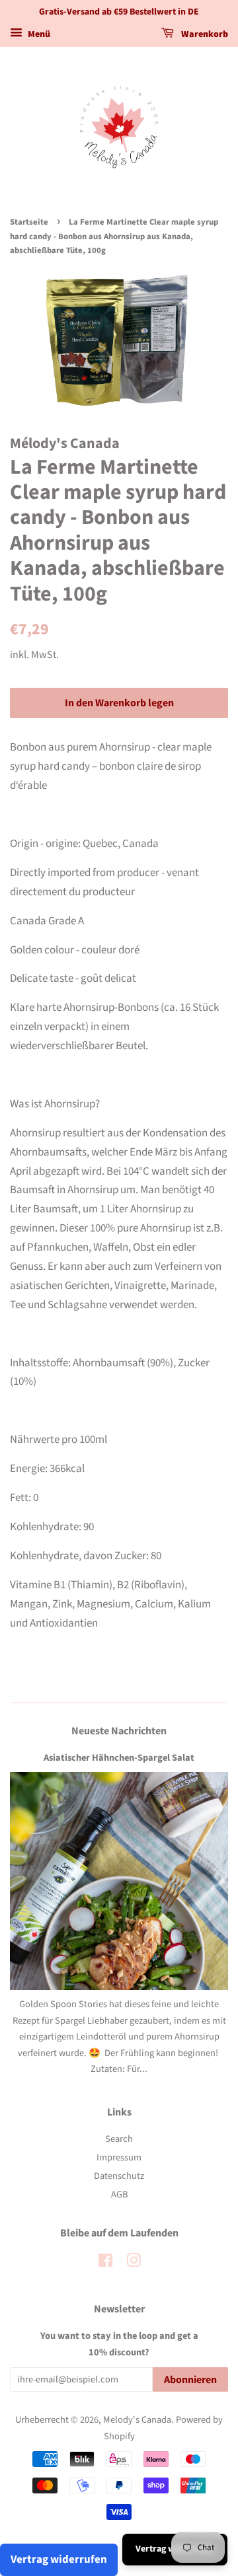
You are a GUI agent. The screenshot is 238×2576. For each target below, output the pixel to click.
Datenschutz (119, 2176)
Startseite (29, 222)
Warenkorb (204, 34)
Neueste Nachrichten (119, 1731)
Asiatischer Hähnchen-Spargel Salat (119, 1758)
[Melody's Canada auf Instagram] (134, 2263)
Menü (38, 34)
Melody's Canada (137, 2420)
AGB (119, 2194)
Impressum (119, 2157)
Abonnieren (190, 2380)
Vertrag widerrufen (59, 2559)
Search (119, 2139)
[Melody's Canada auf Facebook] (105, 2263)
